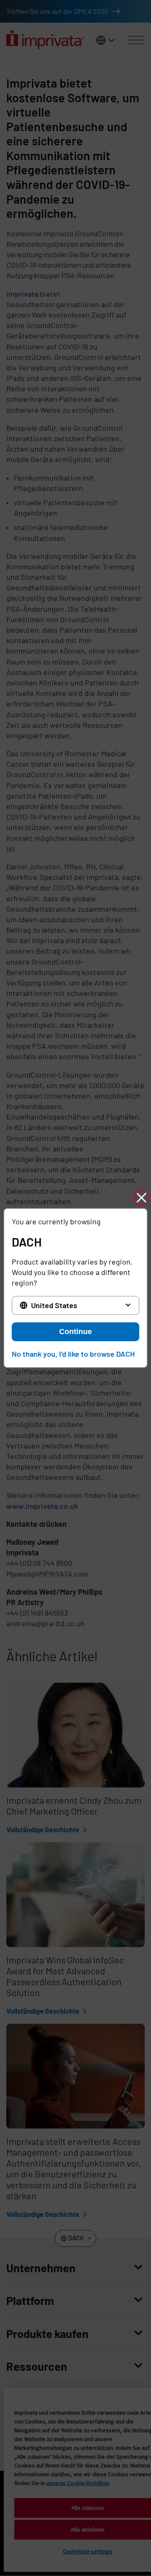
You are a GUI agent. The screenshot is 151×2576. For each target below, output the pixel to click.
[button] (141, 1197)
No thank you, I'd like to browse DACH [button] (73, 1354)
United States (54, 1305)
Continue (75, 1332)
